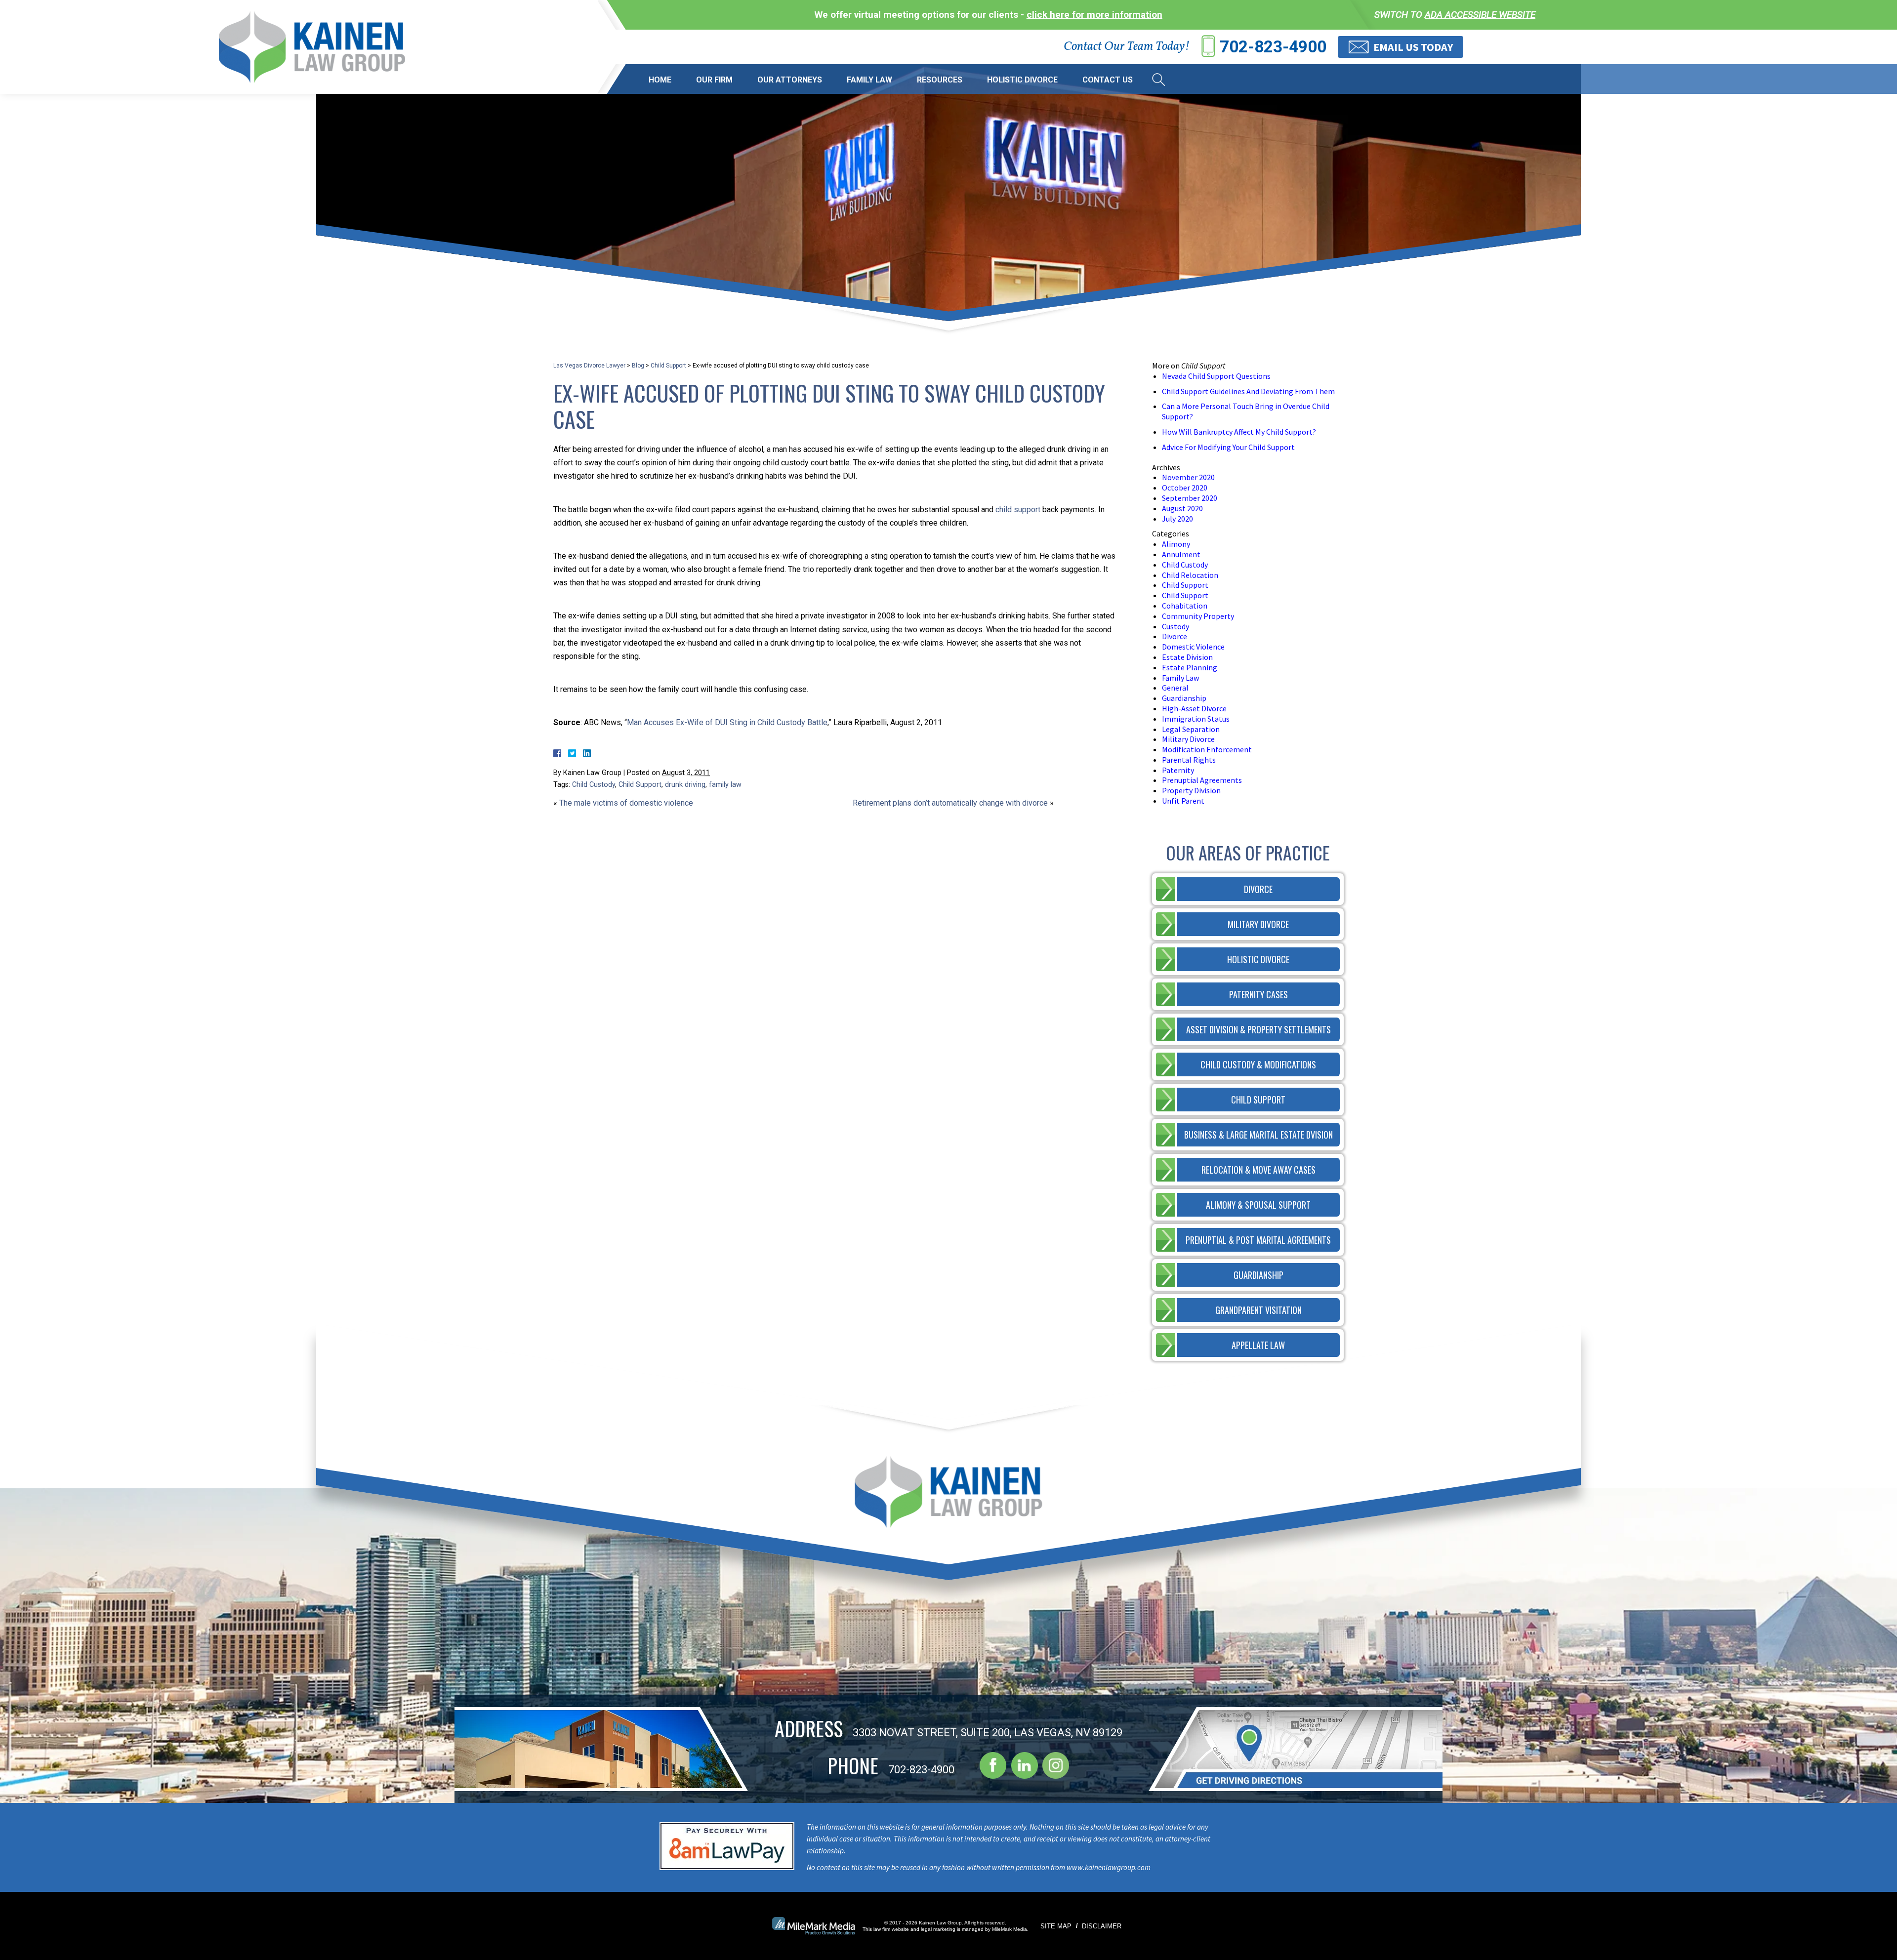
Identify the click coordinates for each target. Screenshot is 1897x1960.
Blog (638, 366)
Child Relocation (1190, 575)
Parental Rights (1189, 760)
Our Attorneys (790, 80)
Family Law (869, 80)
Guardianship (1184, 698)
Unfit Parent (1183, 801)
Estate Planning (1190, 667)
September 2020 (1190, 498)
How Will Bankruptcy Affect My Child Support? (1239, 432)
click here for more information (1094, 15)
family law (725, 785)
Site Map (1056, 1926)
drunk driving (685, 785)
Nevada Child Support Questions (1216, 376)
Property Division (1191, 790)
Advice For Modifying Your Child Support (1228, 447)
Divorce (1175, 636)
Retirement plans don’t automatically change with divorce (950, 803)
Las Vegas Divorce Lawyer (589, 366)
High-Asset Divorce (1194, 708)
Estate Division (1187, 657)
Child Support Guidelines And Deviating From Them (1248, 391)
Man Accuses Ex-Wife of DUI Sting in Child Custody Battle (727, 722)
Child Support (668, 366)
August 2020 (1182, 508)
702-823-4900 (1273, 47)
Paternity (1178, 770)
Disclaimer (1102, 1926)
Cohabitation (1185, 606)
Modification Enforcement (1207, 749)
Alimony (1176, 544)
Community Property (1198, 616)
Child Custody (594, 785)
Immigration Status (1196, 719)
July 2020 (1177, 519)
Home (660, 80)
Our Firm (714, 80)
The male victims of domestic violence (626, 803)
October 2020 (1185, 488)
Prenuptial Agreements (1202, 780)
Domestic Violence (1193, 647)
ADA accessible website (1480, 15)
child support (1018, 510)
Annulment (1181, 554)
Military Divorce (1188, 739)
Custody (1175, 626)
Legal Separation (1191, 729)
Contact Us (1108, 80)
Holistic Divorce (1022, 80)
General (1175, 688)
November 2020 (1188, 477)
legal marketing (938, 1929)
